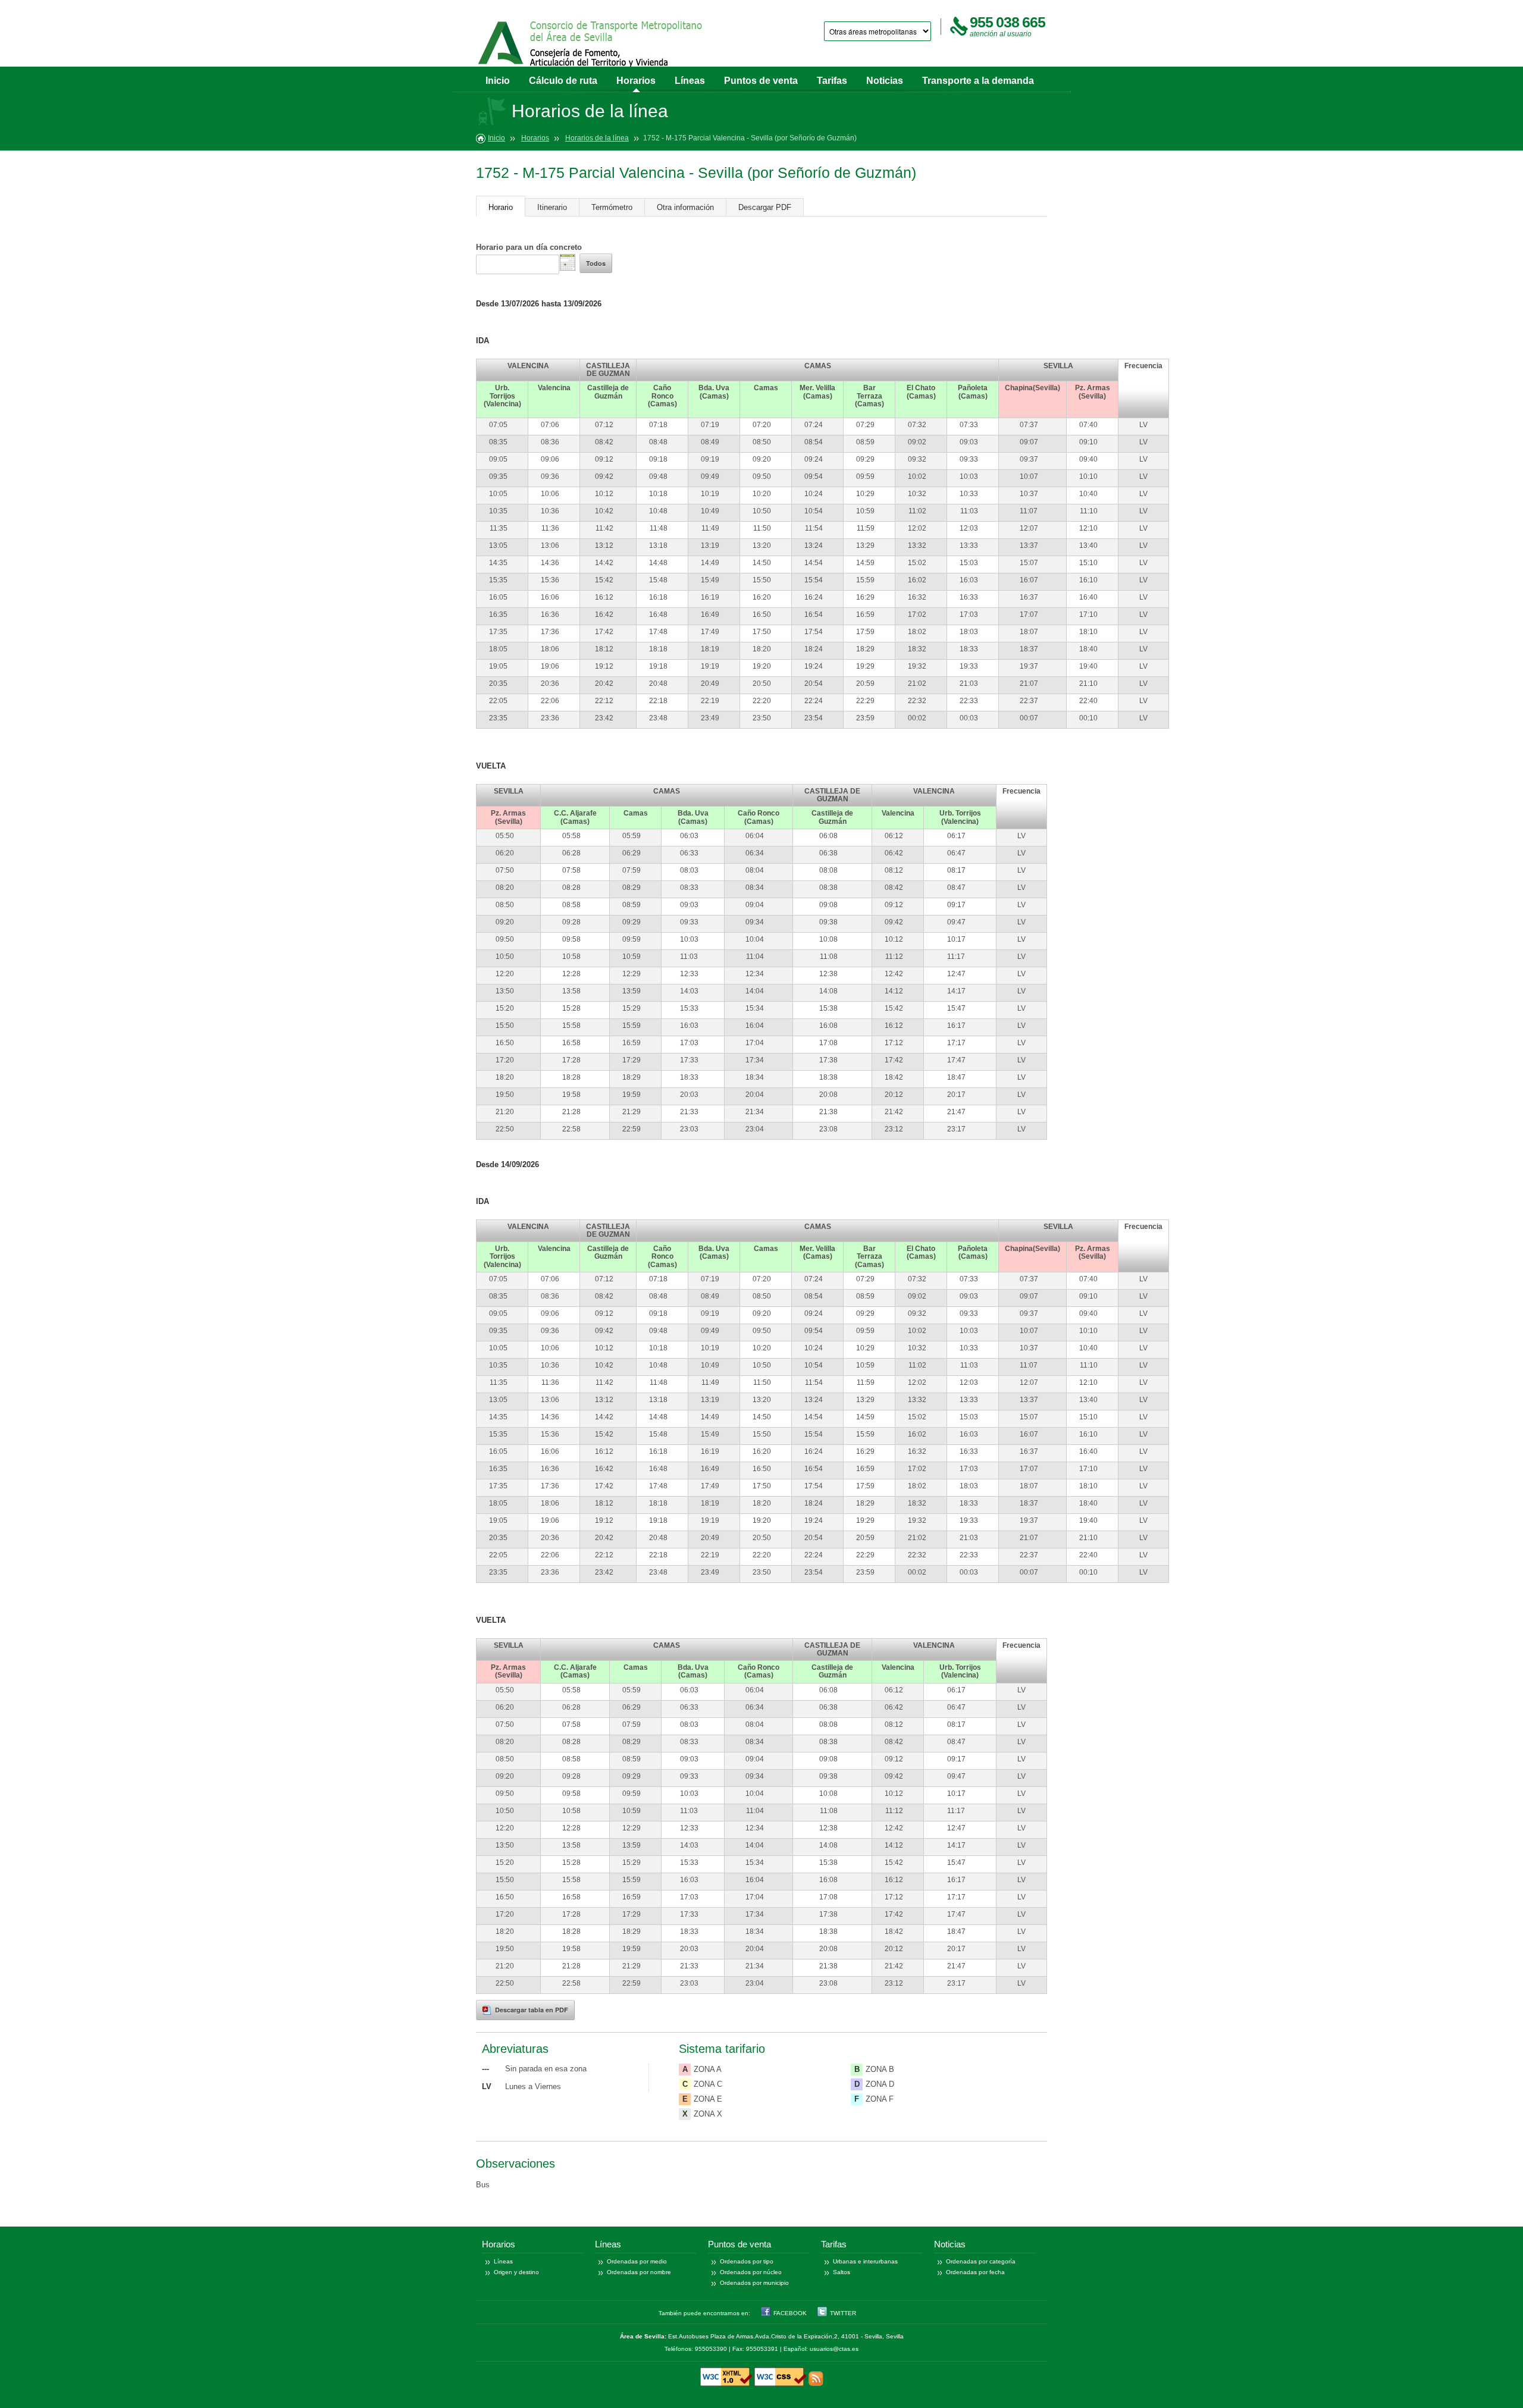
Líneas (690, 81)
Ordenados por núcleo (751, 2272)
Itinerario (552, 207)
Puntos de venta (761, 81)
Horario (501, 207)
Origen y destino (516, 2272)
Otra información (685, 207)
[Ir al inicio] (591, 46)
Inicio (498, 81)
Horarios (636, 81)
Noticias (885, 81)
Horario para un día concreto (529, 247)
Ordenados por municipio (754, 2283)
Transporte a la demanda (978, 81)
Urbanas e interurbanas (865, 2261)
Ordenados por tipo (747, 2261)
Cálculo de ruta (563, 81)
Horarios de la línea (597, 138)
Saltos (842, 2272)
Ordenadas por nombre (639, 2272)
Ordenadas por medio (637, 2261)
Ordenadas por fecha (975, 2272)
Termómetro (612, 207)
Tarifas (832, 81)
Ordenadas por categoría (981, 2261)
